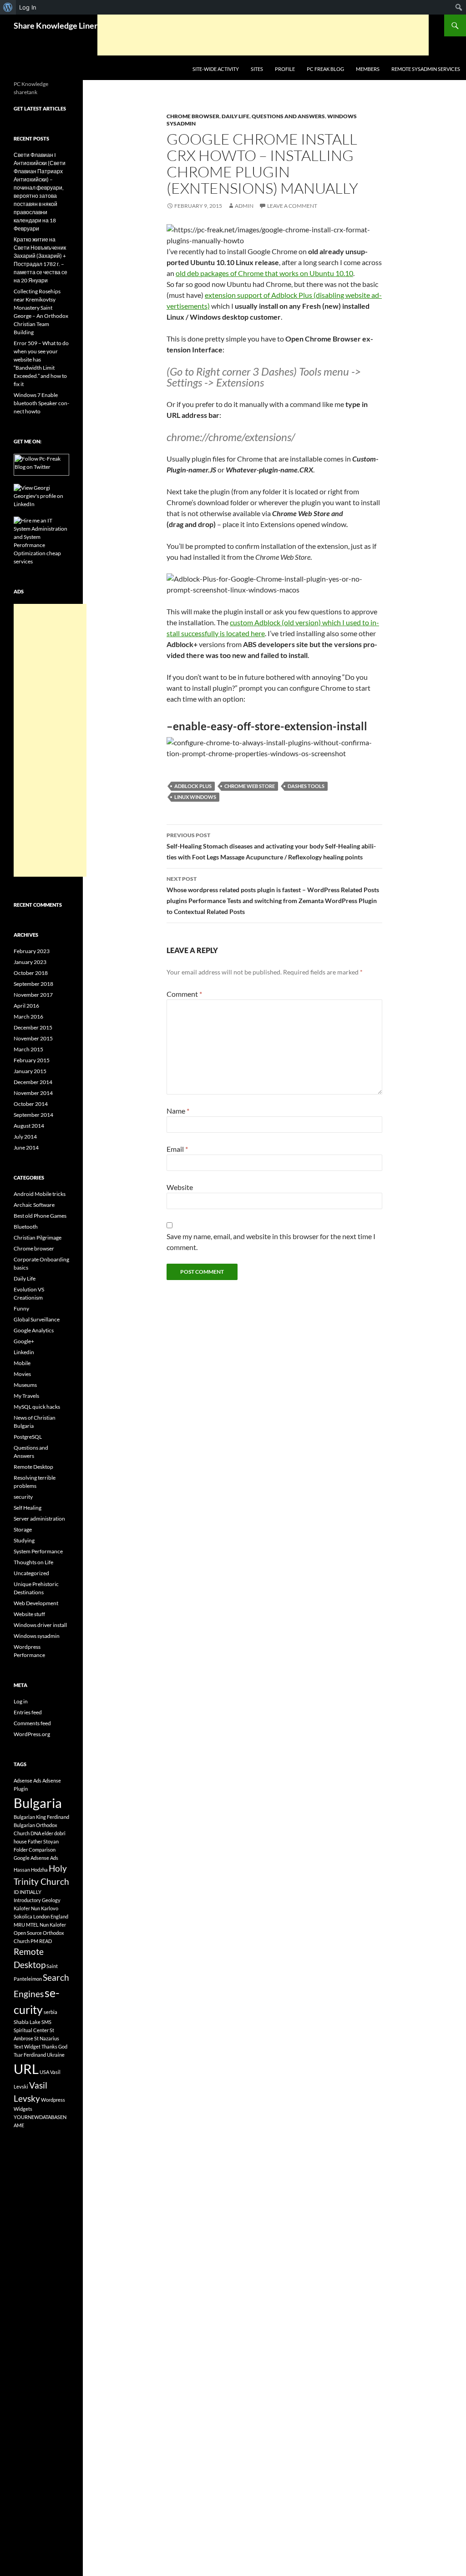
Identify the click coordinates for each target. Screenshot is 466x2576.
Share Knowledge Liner (56, 25)
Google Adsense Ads (36, 1858)
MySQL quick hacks (37, 1407)
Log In (28, 7)
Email (177, 1149)
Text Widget (27, 2046)
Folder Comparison (35, 1850)
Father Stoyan (43, 1841)
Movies (22, 1374)
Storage (23, 1529)
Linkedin (24, 1352)
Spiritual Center (31, 2030)
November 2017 (33, 995)
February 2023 (32, 951)
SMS (46, 2022)
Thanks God (54, 2046)
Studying (24, 1540)
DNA (36, 1833)
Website (180, 1187)
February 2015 (32, 1060)
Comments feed (32, 1723)
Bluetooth (26, 1227)
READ (46, 1941)
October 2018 (31, 973)
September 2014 (33, 1115)
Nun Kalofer (53, 1925)
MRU (19, 1925)
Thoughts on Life (33, 1562)
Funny (21, 1308)
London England (51, 1916)
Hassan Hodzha (31, 1870)
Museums (25, 1385)
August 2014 (29, 1126)
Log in (21, 1701)
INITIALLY (30, 1892)
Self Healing (28, 1508)
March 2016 (28, 1017)
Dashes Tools (306, 786)
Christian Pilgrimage (38, 1238)
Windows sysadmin (37, 1636)
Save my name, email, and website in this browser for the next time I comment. (271, 1242)
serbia (51, 2012)
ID (16, 1892)
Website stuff (29, 1614)
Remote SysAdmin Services (426, 69)
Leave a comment (292, 206)
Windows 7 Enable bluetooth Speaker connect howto (41, 403)
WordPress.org (32, 1734)
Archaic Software (34, 1205)
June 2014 (26, 1147)
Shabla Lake (27, 2022)
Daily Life (236, 116)
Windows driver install (40, 1625)
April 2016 (26, 1006)
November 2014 (33, 1093)
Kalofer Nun (27, 1908)
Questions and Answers (288, 116)
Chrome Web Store (250, 786)
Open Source (28, 1933)
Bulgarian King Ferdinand (41, 1817)
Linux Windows (195, 797)
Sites (257, 69)
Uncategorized (31, 1573)
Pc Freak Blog (325, 69)
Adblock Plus (193, 786)
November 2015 (33, 1038)
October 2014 (31, 1104)
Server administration (39, 1519)
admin (244, 206)
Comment (184, 994)
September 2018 (33, 984)
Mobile (22, 1363)
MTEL (32, 1925)
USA (44, 2072)
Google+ (24, 1341)
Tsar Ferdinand (30, 2055)
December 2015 (33, 1027)
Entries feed (28, 1712)
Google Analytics (34, 1330)
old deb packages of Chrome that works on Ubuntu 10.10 (264, 273)
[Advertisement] (263, 35)
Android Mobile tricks (40, 1194)
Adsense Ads (28, 1780)
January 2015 (30, 1071)
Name (178, 1111)
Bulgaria (38, 1803)
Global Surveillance (37, 1319)
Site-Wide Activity (216, 69)
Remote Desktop (33, 1467)
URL (26, 2069)
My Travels (26, 1396)
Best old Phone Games (40, 1216)
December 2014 (33, 1082)
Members (368, 69)
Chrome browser (193, 116)
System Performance (38, 1551)
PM (34, 1941)
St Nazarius (47, 2038)
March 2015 (28, 1049)
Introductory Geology (37, 1900)
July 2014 (25, 1137)
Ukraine (56, 2055)
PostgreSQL (28, 1437)
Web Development (36, 1603)
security (23, 1497)
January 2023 (30, 962)
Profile (285, 69)
